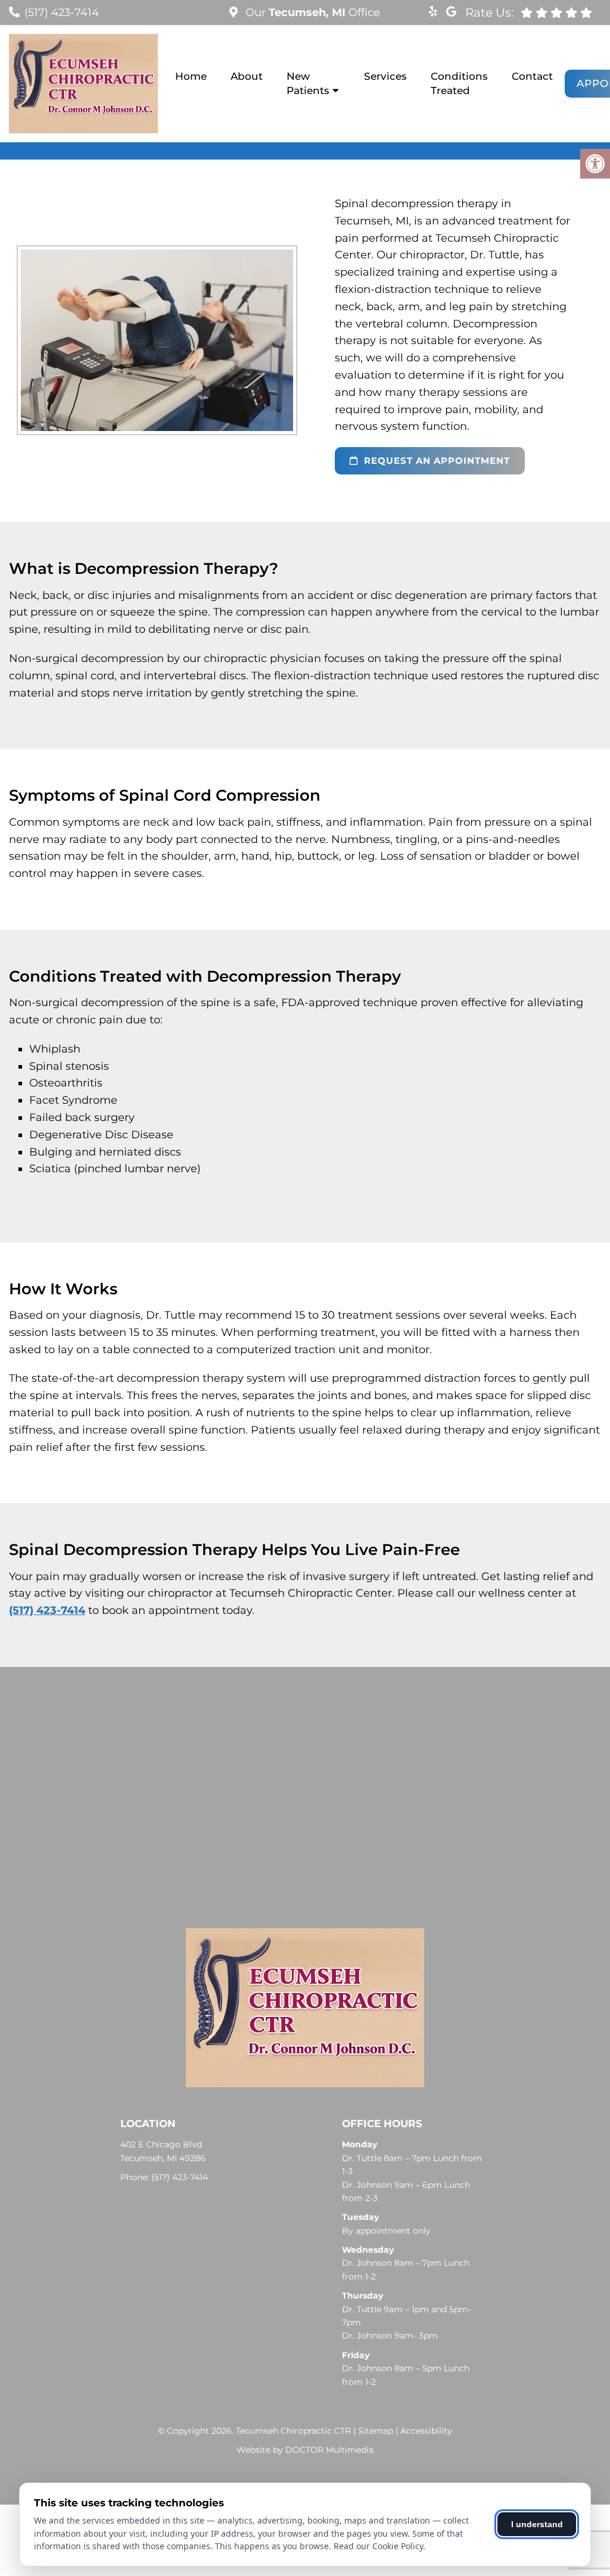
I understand (537, 2524)
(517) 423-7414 (62, 13)
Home (191, 76)
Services (385, 76)
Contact (532, 76)
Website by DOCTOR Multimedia (305, 2450)
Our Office (311, 13)
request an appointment (435, 460)
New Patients (308, 83)
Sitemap (376, 2431)
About (247, 76)
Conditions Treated (459, 83)
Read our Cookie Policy (378, 2546)
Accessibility (426, 2431)
